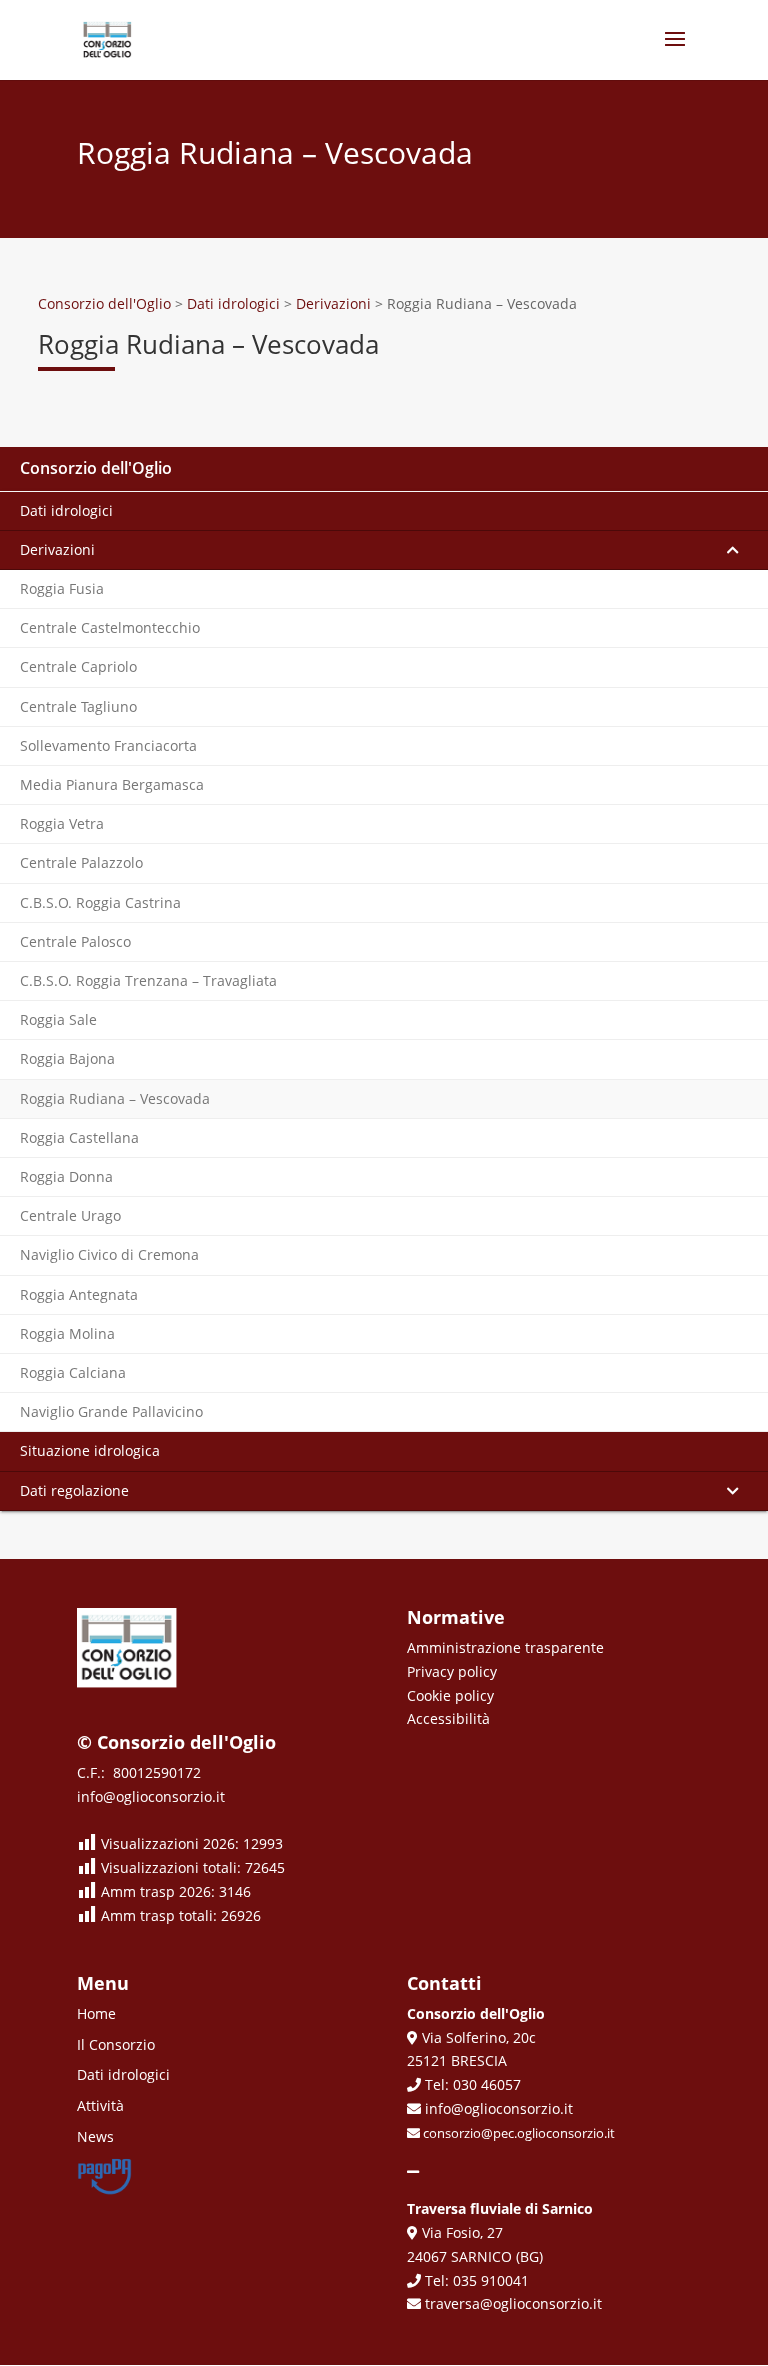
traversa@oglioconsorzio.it (511, 2303)
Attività (100, 2105)
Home (96, 2013)
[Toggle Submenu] (733, 550)
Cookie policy (450, 1695)
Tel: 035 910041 (475, 2280)
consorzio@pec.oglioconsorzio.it (517, 2133)
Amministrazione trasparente (505, 1647)
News (95, 2136)
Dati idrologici (123, 2074)
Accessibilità (448, 1718)
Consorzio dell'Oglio (96, 468)
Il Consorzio (116, 2044)
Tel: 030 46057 (471, 2084)
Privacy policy (452, 1671)
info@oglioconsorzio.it (151, 1796)
